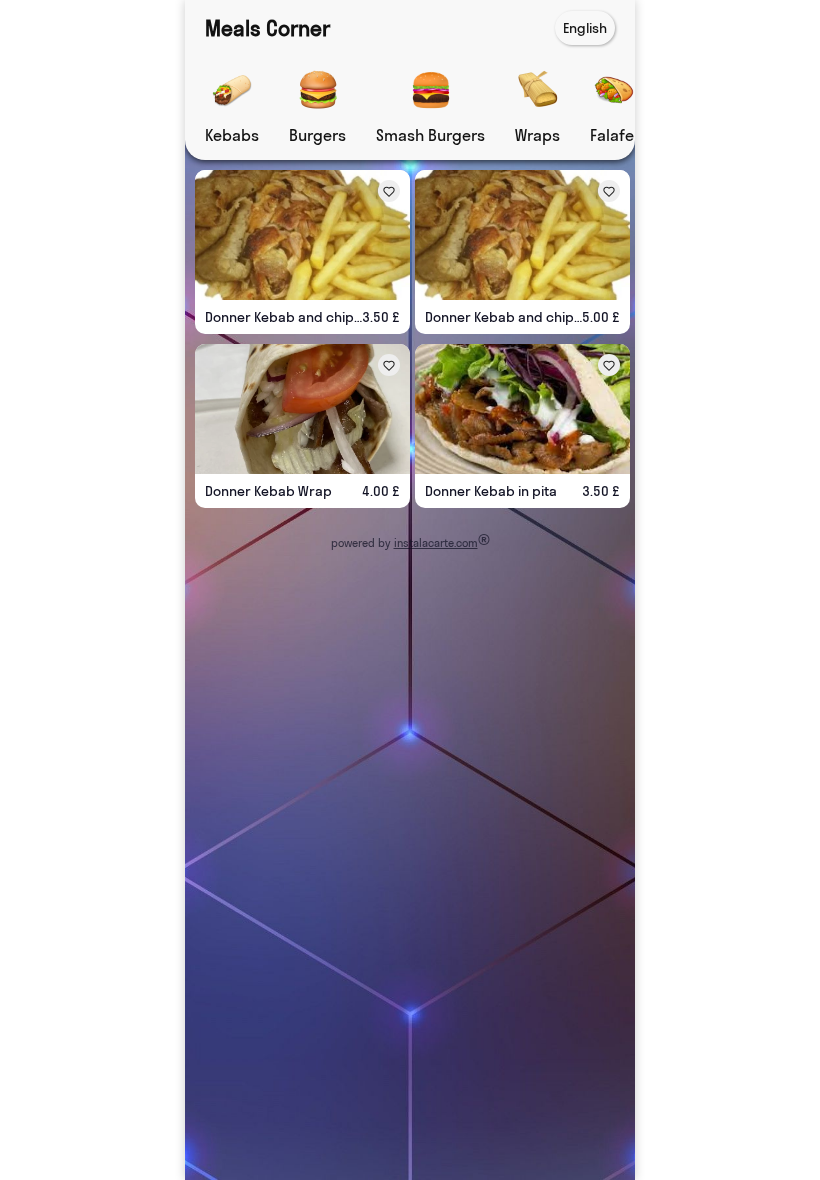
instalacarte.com (436, 543)
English (585, 28)
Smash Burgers (430, 135)
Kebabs (232, 135)
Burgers (317, 135)
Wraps (537, 135)
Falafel (614, 135)
